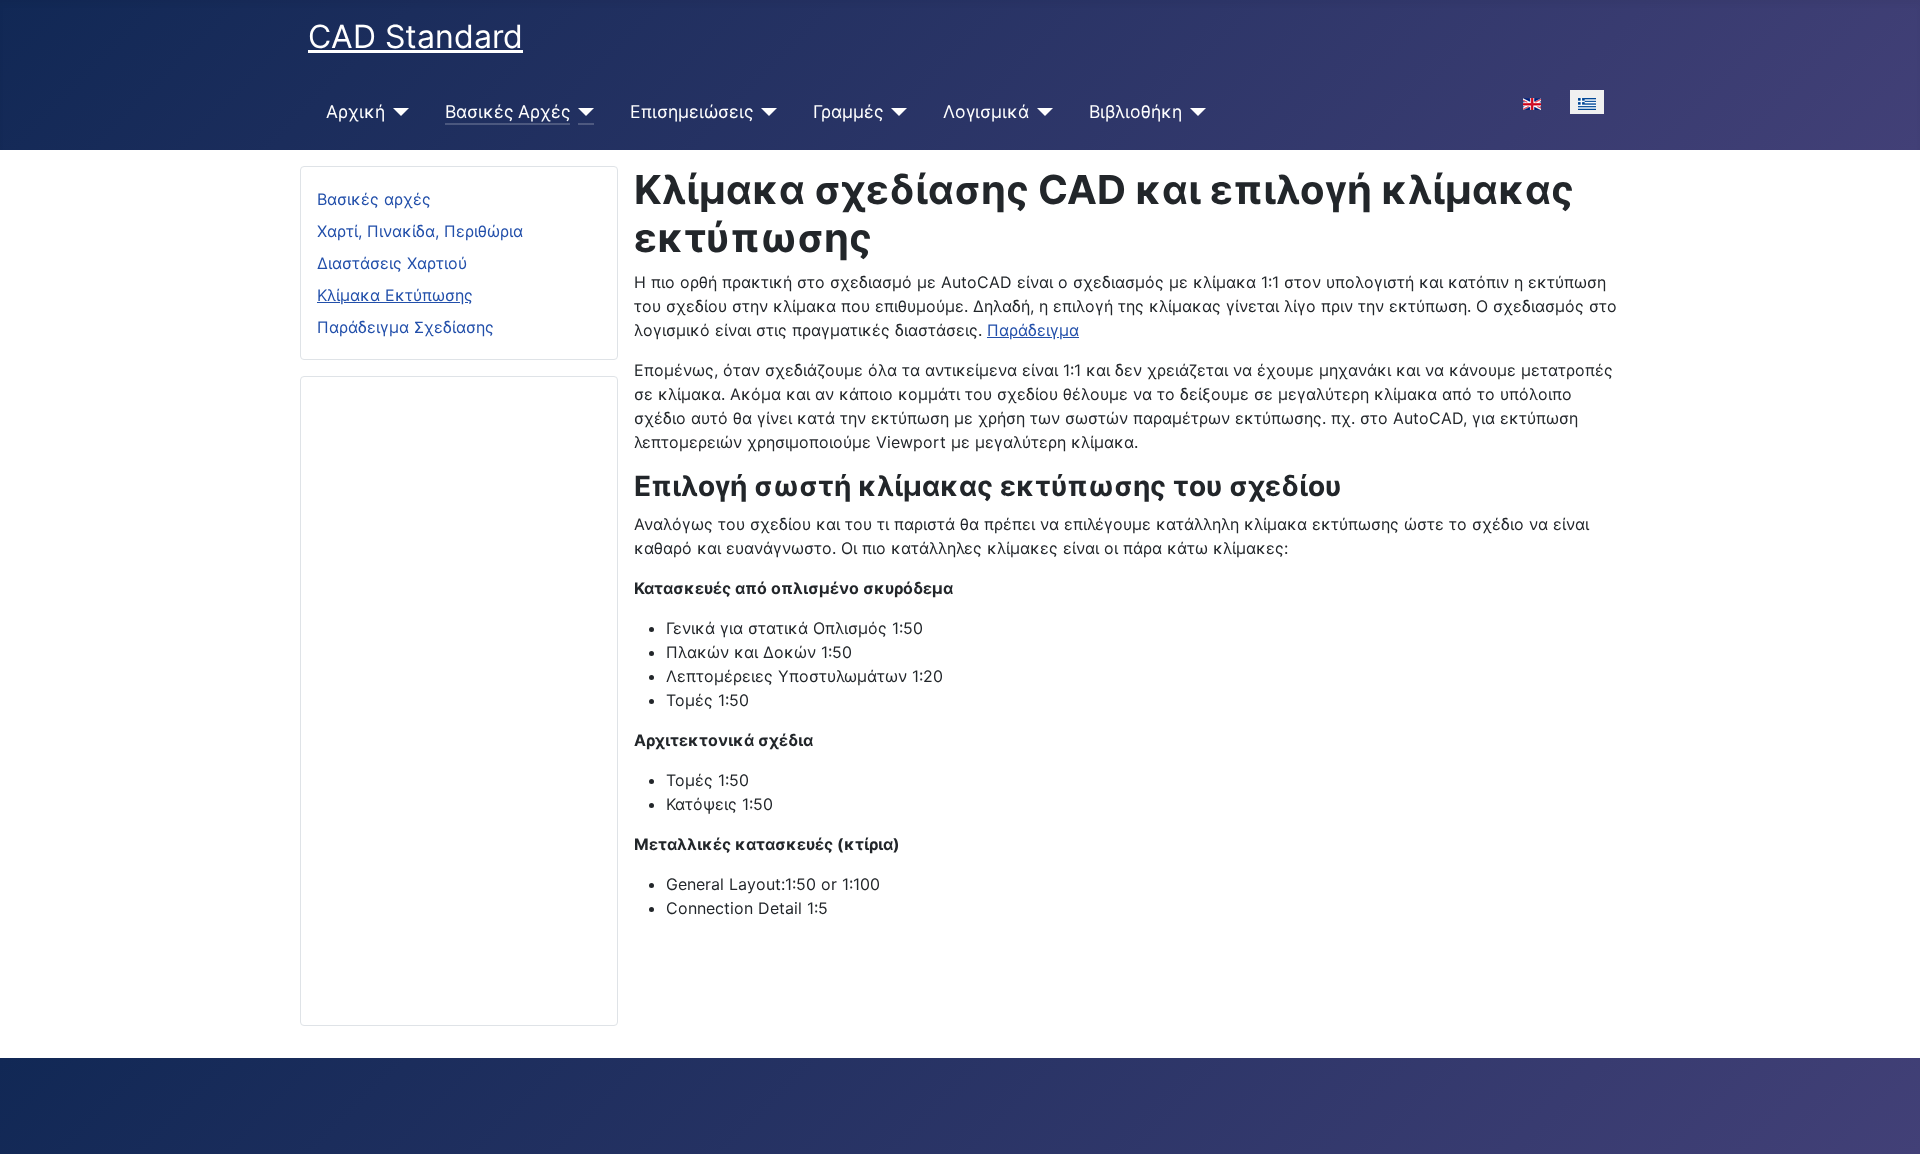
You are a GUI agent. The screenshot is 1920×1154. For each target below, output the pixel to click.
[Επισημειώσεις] (765, 112)
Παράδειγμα (1033, 330)
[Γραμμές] (895, 112)
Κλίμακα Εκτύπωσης (395, 295)
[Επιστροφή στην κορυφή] (1885, 1117)
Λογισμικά (986, 111)
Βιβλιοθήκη (1135, 111)
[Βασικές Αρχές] (582, 112)
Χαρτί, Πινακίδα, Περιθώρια (420, 231)
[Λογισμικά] (1041, 112)
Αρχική (355, 111)
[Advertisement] (459, 693)
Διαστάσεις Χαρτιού (392, 263)
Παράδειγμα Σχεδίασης (405, 327)
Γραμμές (848, 111)
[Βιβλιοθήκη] (1194, 112)
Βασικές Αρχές (507, 111)
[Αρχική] (397, 112)
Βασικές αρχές (374, 199)
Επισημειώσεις (691, 111)
